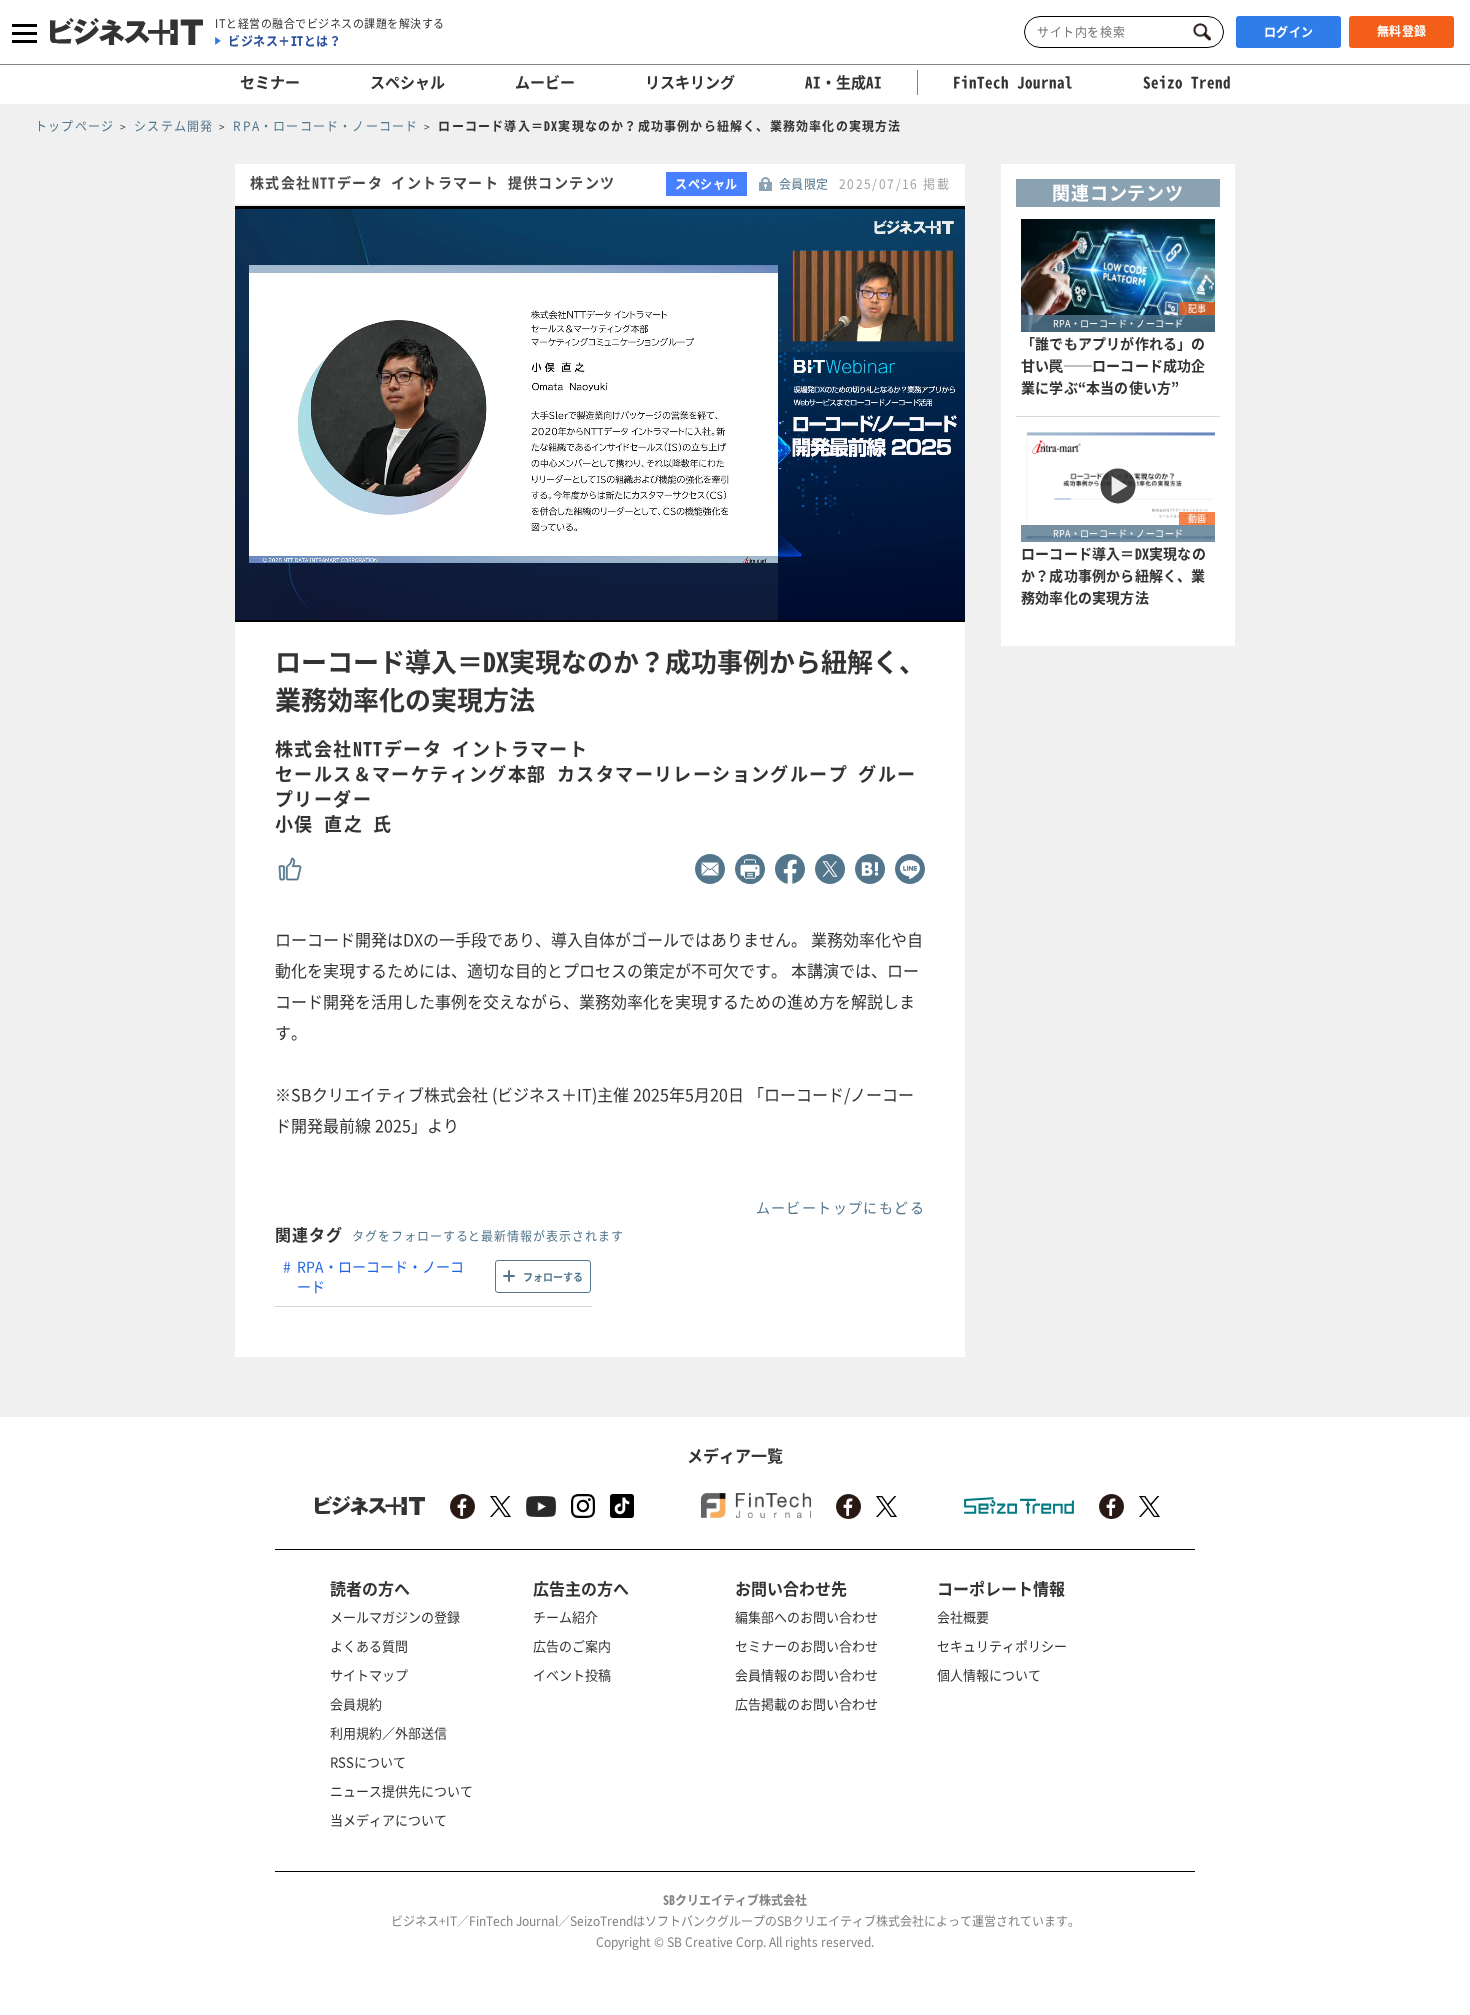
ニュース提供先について (401, 1790)
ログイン (1289, 32)
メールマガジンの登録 (395, 1616)
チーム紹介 (565, 1616)
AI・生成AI (843, 82)
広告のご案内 (572, 1645)
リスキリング (690, 82)
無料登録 (1402, 31)
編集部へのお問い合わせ (806, 1616)
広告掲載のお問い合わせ (806, 1703)
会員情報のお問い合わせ (806, 1674)
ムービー (545, 82)
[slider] (643, 607)
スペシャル (407, 82)
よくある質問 (369, 1645)
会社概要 (963, 1616)
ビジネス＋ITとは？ (284, 41)
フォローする (553, 1276)
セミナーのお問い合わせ (806, 1645)
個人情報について (989, 1674)
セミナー (270, 82)
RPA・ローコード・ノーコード (380, 1276)
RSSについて (368, 1761)
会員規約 (356, 1703)
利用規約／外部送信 (388, 1732)
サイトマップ (369, 1674)
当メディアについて (388, 1819)
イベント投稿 (572, 1674)
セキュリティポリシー (1002, 1645)
